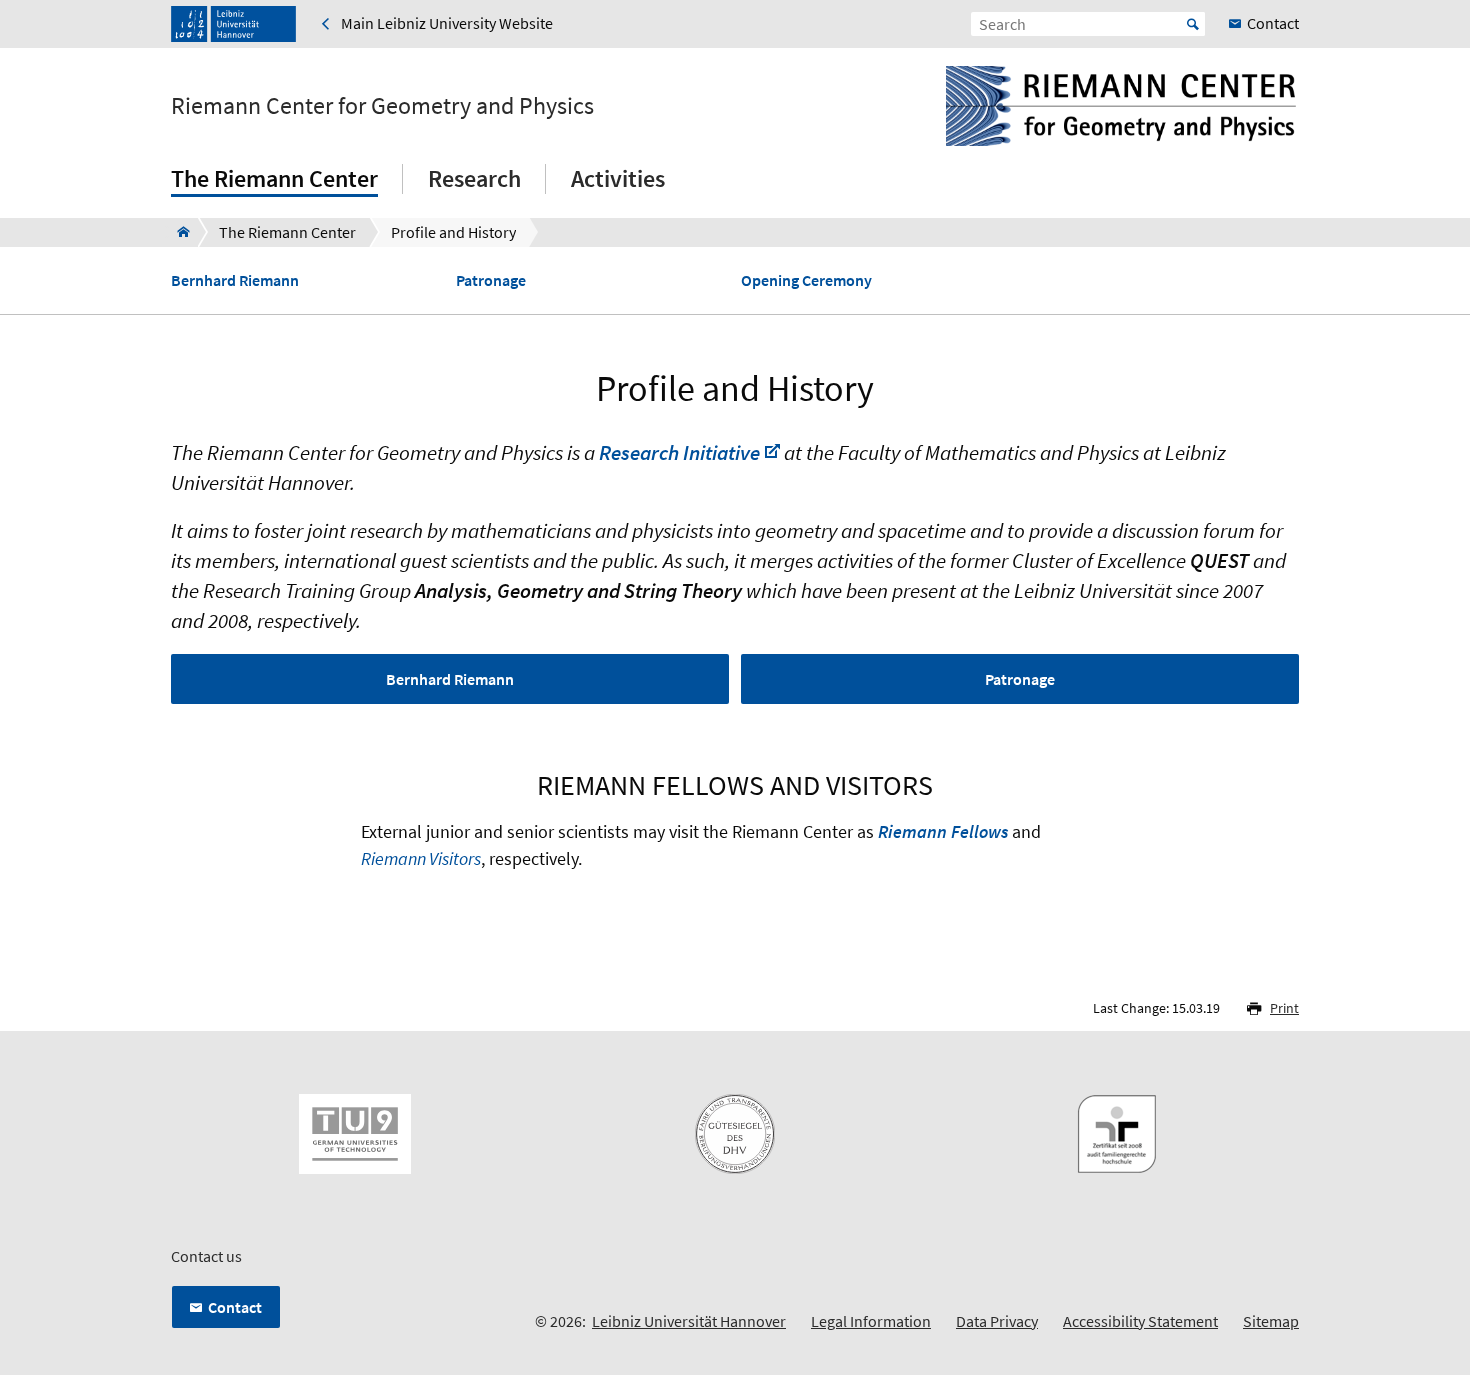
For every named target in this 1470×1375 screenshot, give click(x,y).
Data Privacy (997, 1321)
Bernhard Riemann (235, 280)
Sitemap (1271, 1321)
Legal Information (871, 1321)
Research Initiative (679, 452)
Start (1193, 24)
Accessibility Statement (1140, 1321)
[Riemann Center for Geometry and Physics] (177, 232)
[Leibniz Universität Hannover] (233, 24)
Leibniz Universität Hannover (689, 1321)
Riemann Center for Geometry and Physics (382, 106)
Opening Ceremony (806, 280)
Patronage (491, 280)
